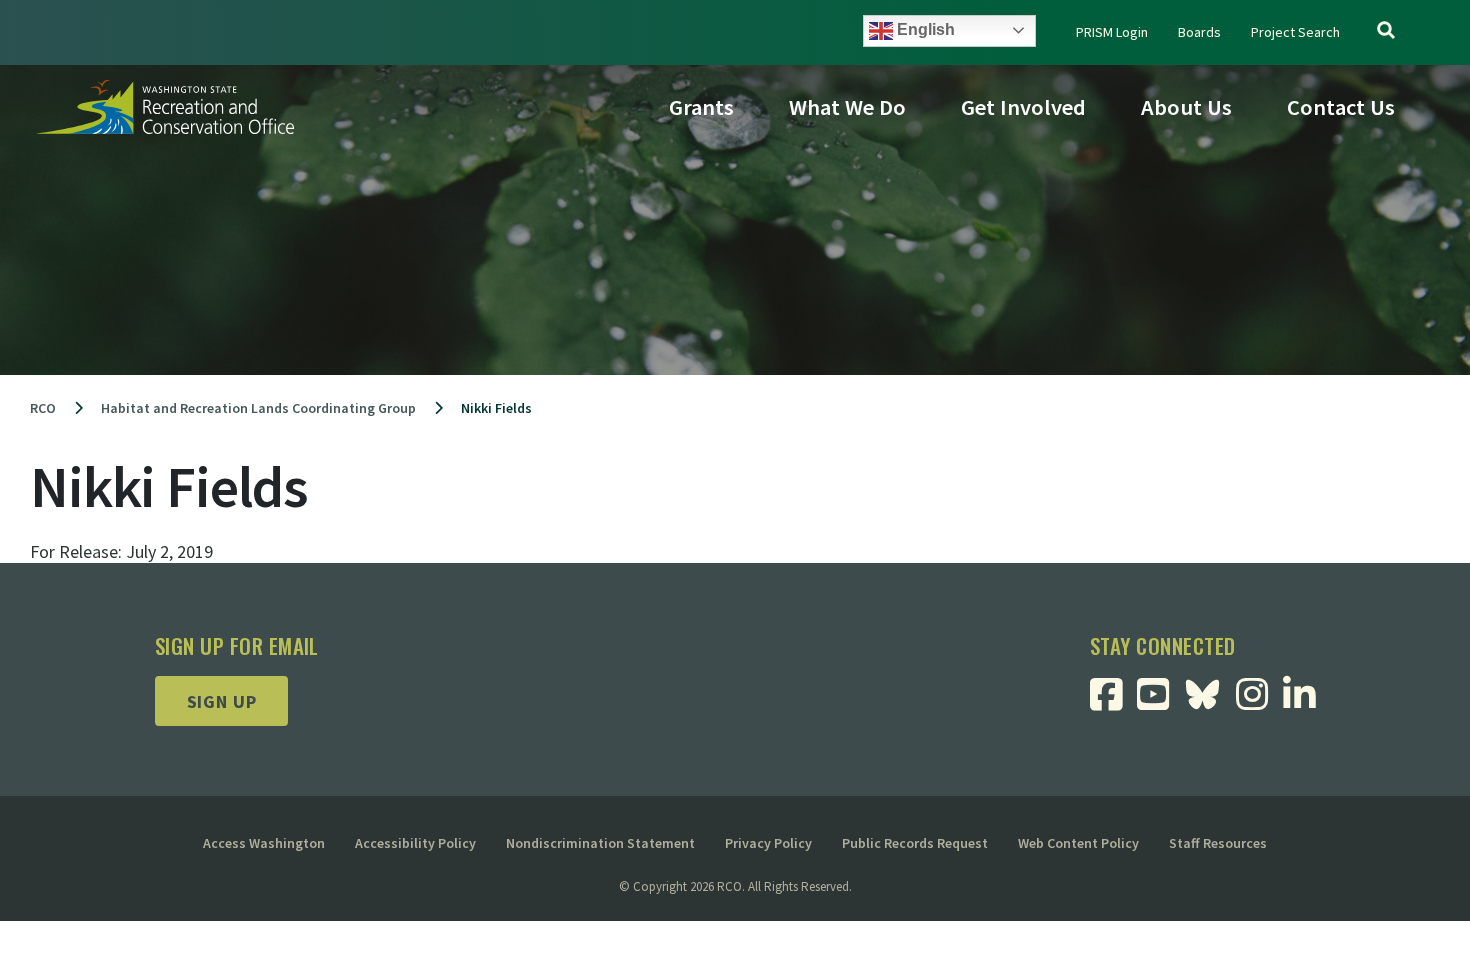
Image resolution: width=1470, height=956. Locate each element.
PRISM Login (1112, 32)
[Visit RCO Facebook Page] (1113, 701)
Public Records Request (915, 843)
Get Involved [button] (1023, 107)
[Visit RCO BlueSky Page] (1210, 692)
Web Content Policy (1078, 843)
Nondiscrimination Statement (600, 843)
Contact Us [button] (1341, 107)
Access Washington (264, 843)
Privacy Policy (768, 843)
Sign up (222, 701)
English (924, 29)
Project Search (1295, 32)
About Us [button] (1186, 107)
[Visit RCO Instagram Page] (1259, 701)
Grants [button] (701, 107)
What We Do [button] (847, 107)
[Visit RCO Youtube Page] (1160, 701)
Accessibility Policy (415, 843)
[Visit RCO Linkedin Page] (1306, 701)
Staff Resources (1218, 843)
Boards (1199, 32)
